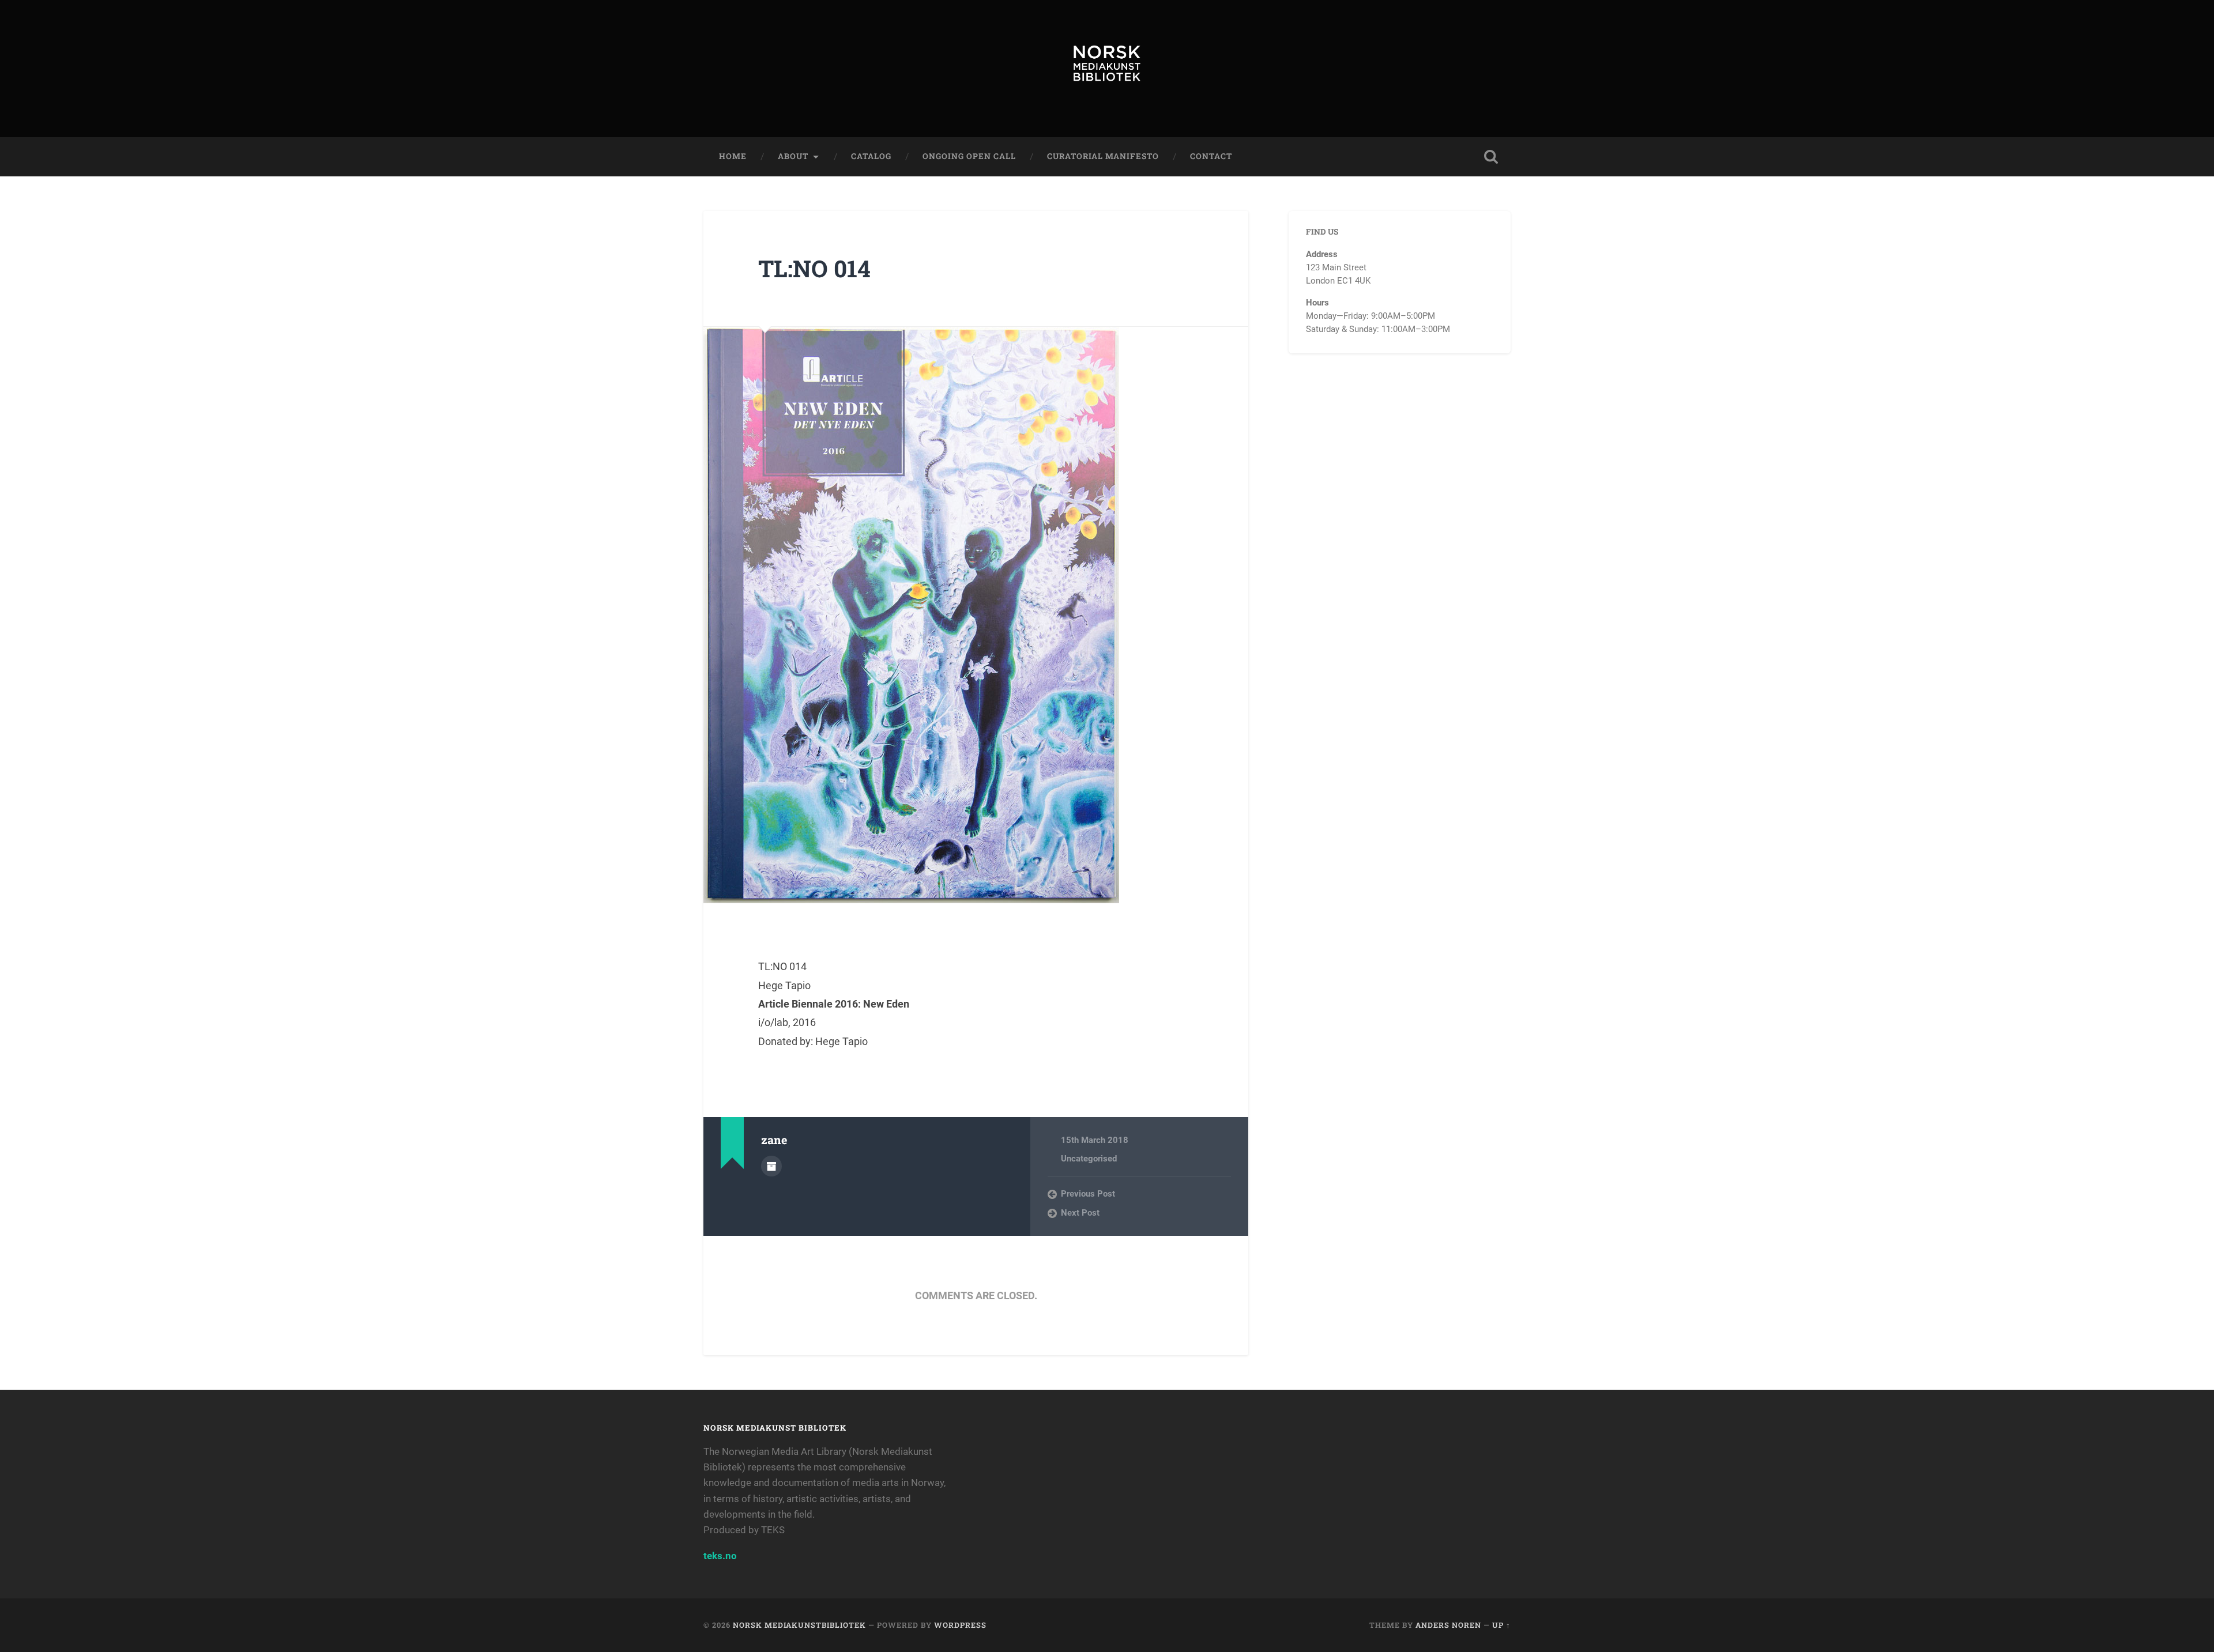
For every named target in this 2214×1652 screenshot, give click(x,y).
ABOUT (793, 156)
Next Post (1080, 1213)
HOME (733, 156)
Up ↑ (1501, 1625)
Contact (1211, 156)
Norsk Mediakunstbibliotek (799, 1625)
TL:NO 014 (814, 268)
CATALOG (871, 156)
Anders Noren (1448, 1625)
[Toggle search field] (1491, 157)
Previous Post (1088, 1194)
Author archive (771, 1166)
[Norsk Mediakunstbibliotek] (1107, 69)
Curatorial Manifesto (1103, 156)
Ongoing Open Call (969, 156)
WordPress (960, 1625)
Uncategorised (1089, 1159)
